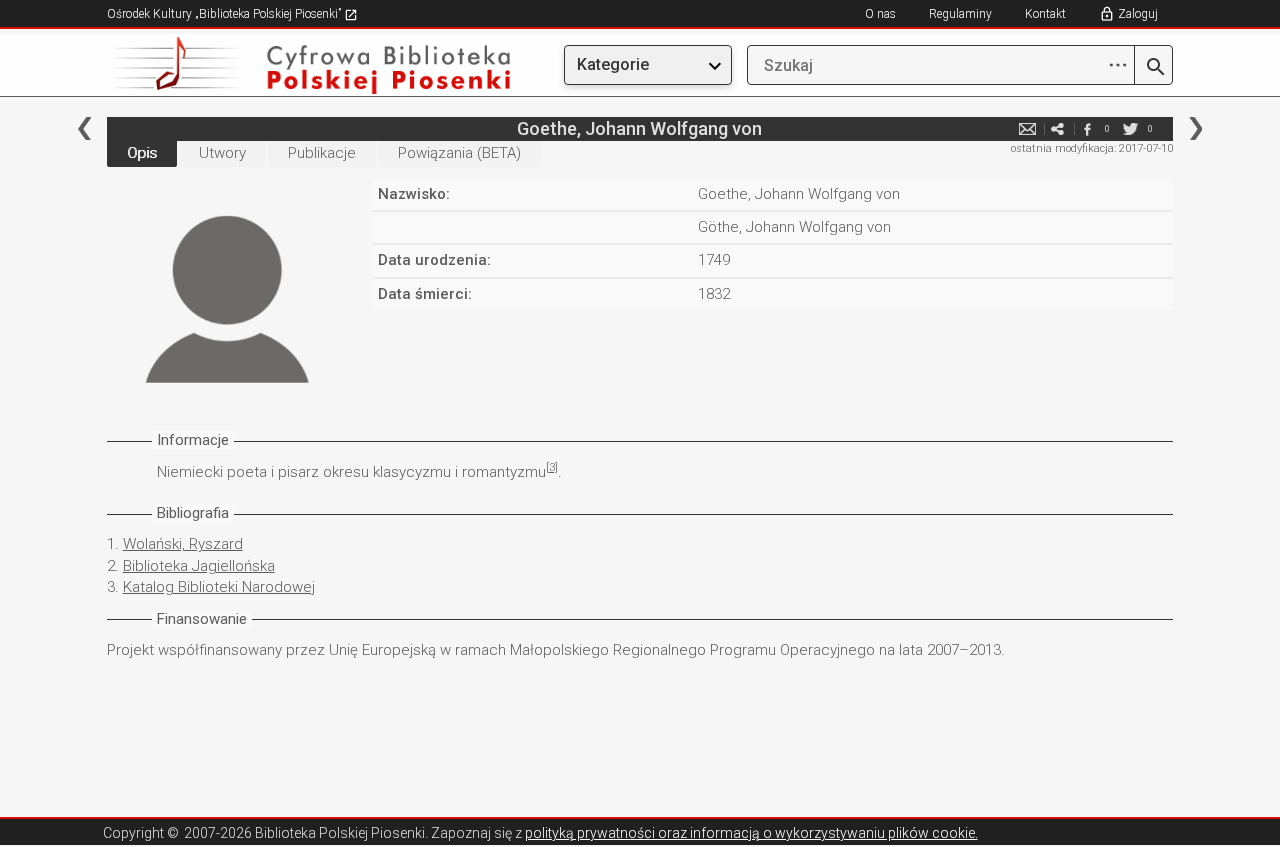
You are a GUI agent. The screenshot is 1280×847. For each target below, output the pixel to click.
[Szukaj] (1153, 68)
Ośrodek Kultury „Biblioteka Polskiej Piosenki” (225, 14)
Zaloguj (1138, 14)
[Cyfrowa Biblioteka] (267, 65)
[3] (552, 467)
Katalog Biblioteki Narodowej (219, 587)
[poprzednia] (84, 128)
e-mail (1027, 128)
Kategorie (613, 64)
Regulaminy (960, 14)
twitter (1130, 128)
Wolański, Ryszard (183, 544)
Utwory (222, 153)
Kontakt (1045, 14)
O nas (880, 14)
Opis (142, 153)
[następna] (1195, 128)
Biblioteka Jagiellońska (199, 566)
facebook (1087, 128)
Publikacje (322, 153)
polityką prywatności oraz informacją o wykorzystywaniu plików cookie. (751, 833)
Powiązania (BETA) (459, 153)
